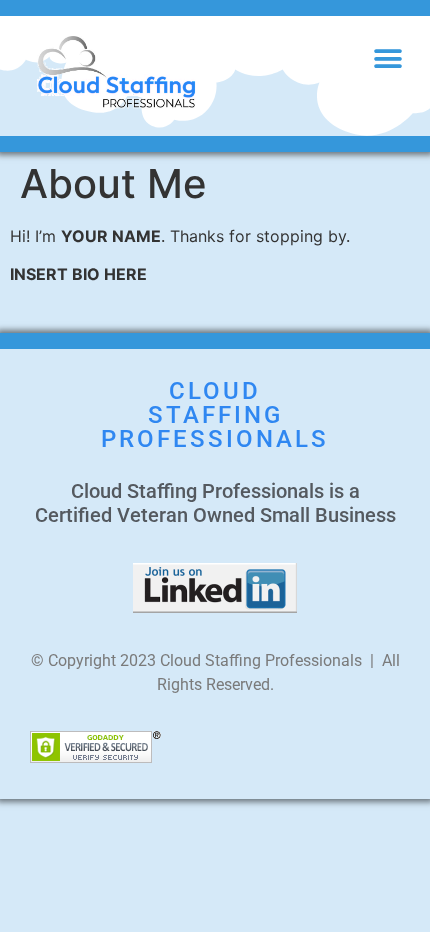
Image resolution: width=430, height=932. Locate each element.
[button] (387, 58)
